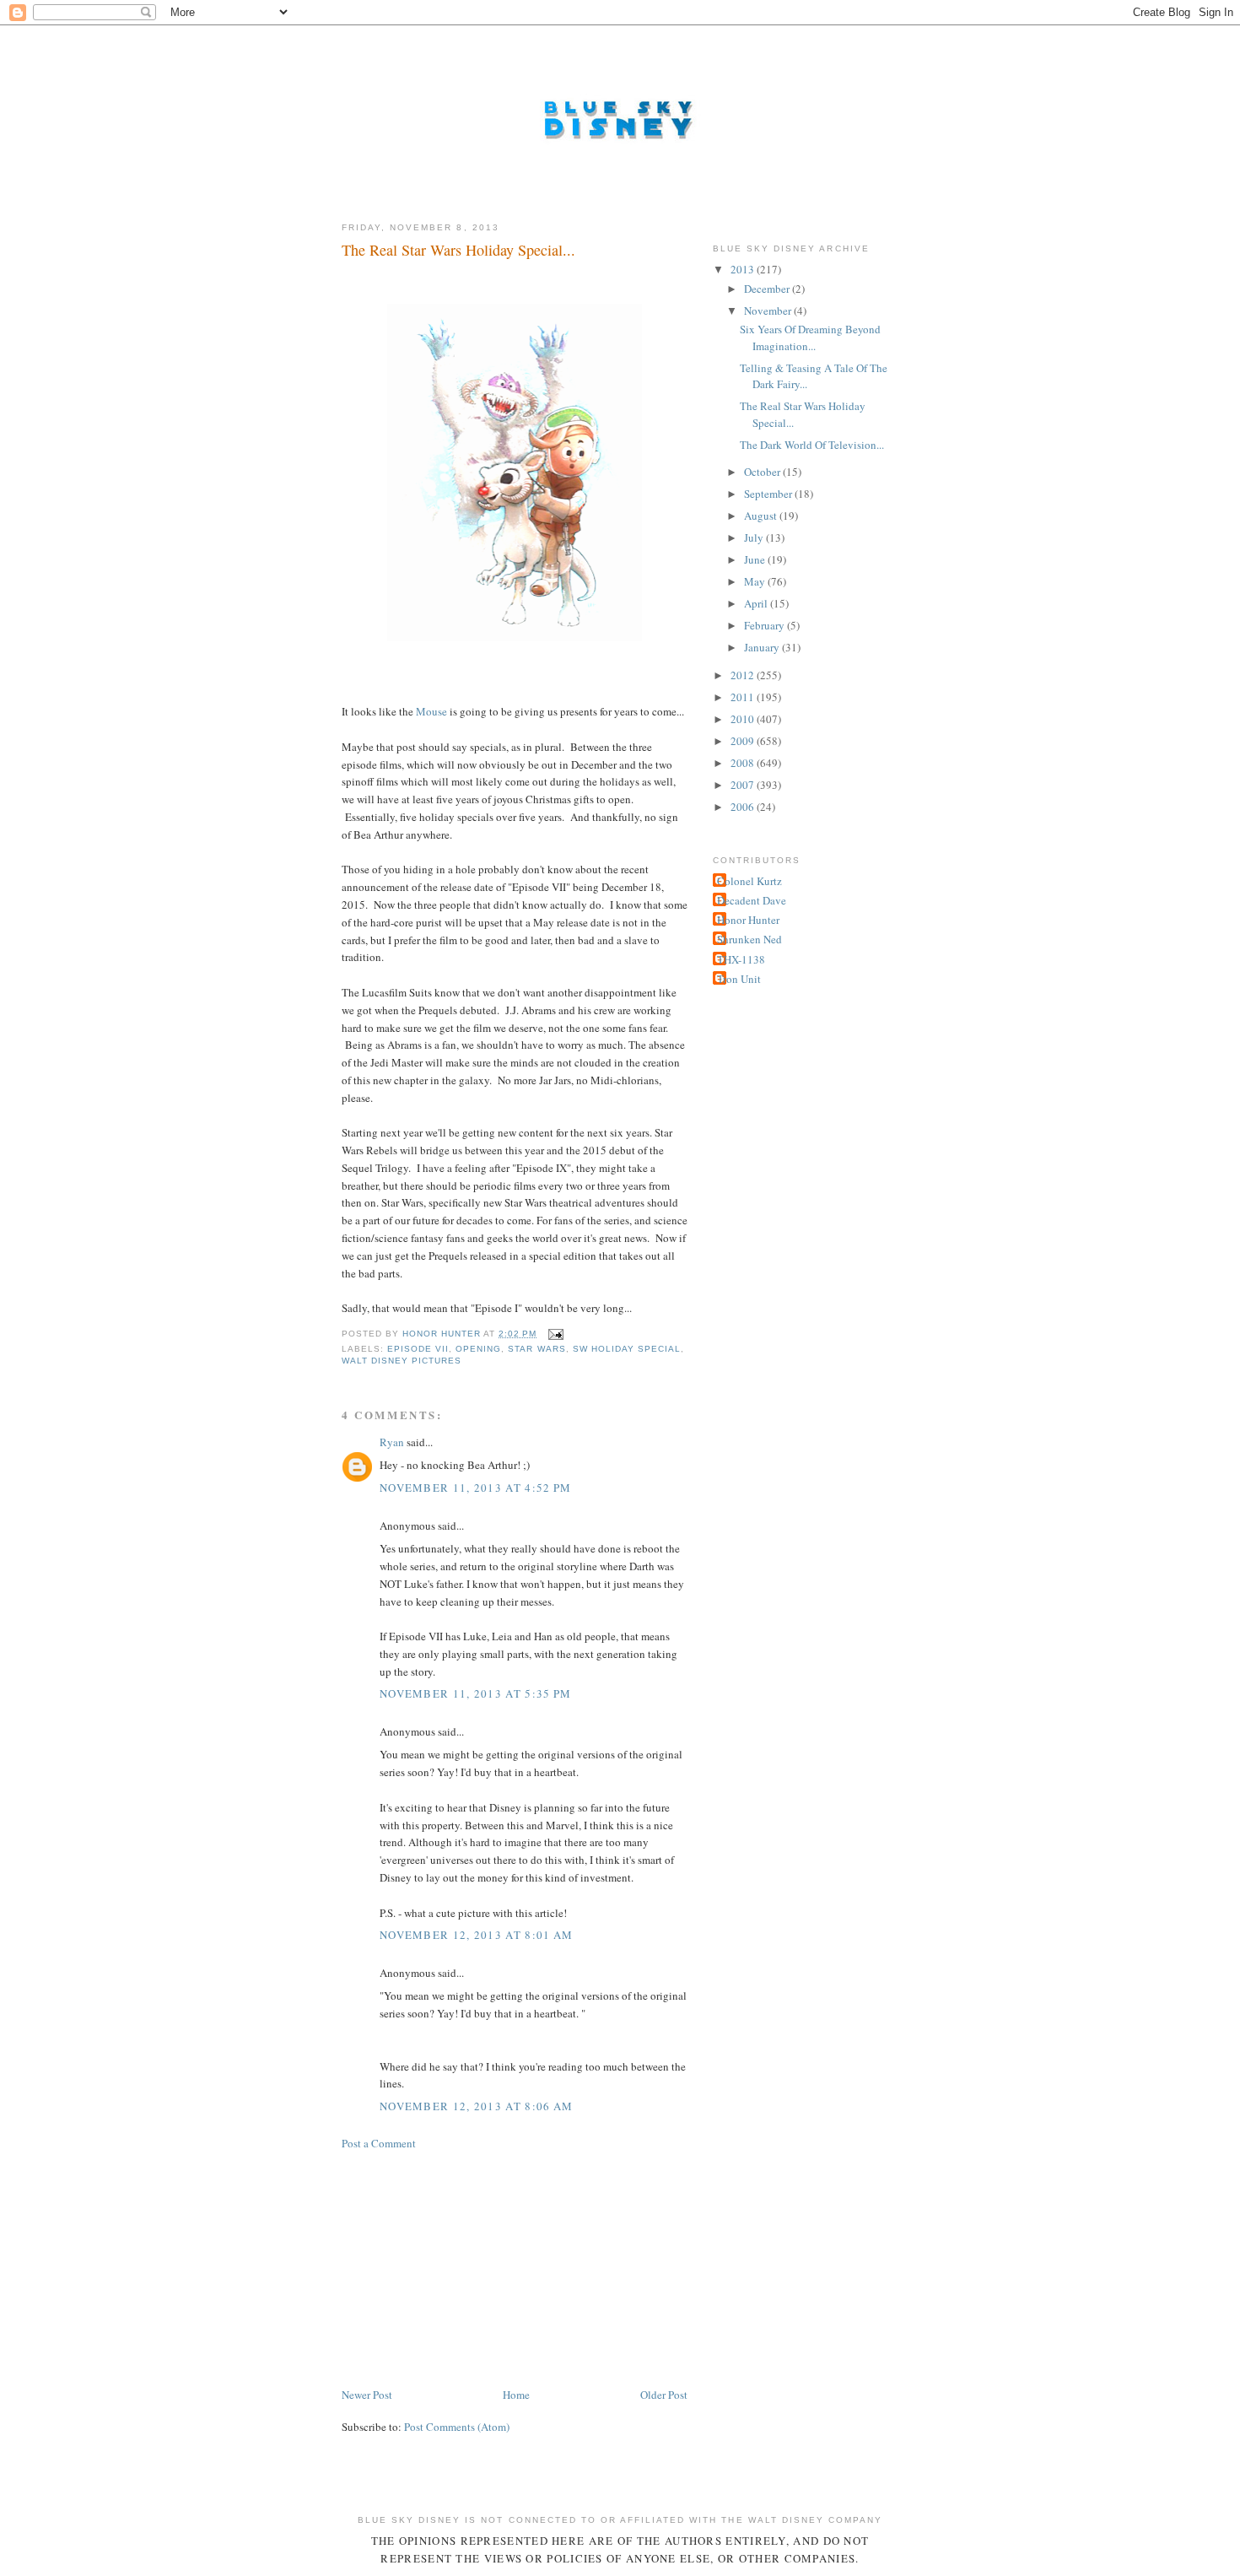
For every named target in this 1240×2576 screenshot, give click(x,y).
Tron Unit (739, 979)
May (756, 581)
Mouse (431, 711)
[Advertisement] (468, 2267)
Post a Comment (379, 2143)
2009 (744, 741)
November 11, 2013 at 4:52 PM (475, 1488)
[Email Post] (555, 1334)
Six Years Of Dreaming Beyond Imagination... (810, 338)
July (755, 537)
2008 (744, 763)
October (763, 472)
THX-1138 (741, 959)
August (762, 516)
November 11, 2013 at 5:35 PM (475, 1693)
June (756, 559)
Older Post (664, 2395)
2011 (744, 697)
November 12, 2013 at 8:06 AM (476, 2106)
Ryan (392, 1442)
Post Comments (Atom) (457, 2427)
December (768, 289)
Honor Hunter (748, 920)
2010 (744, 719)
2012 (744, 675)
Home (516, 2395)
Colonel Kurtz (749, 881)
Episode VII (418, 1349)
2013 (744, 269)
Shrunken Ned (749, 939)
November (769, 311)
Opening (478, 1349)
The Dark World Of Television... (812, 445)
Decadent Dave (752, 900)
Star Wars (536, 1349)
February (766, 625)
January (763, 647)
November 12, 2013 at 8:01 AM (476, 1935)
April (757, 603)
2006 (744, 807)
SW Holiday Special (627, 1349)
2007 (744, 785)
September (769, 494)
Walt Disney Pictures (402, 1361)
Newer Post (367, 2395)
